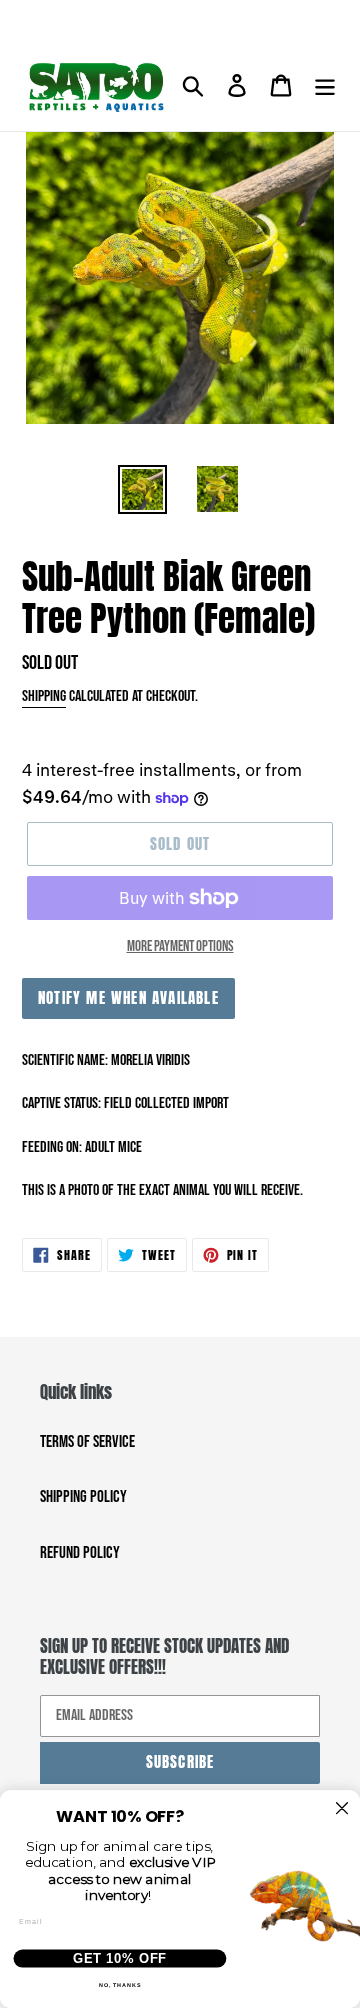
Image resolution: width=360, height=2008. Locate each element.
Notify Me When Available (128, 997)
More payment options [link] (180, 946)
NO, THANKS (120, 1985)
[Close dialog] (342, 1808)
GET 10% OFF (120, 1958)
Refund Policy (80, 1553)
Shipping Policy (83, 1497)
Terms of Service (87, 1442)
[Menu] (325, 87)
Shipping (44, 696)
